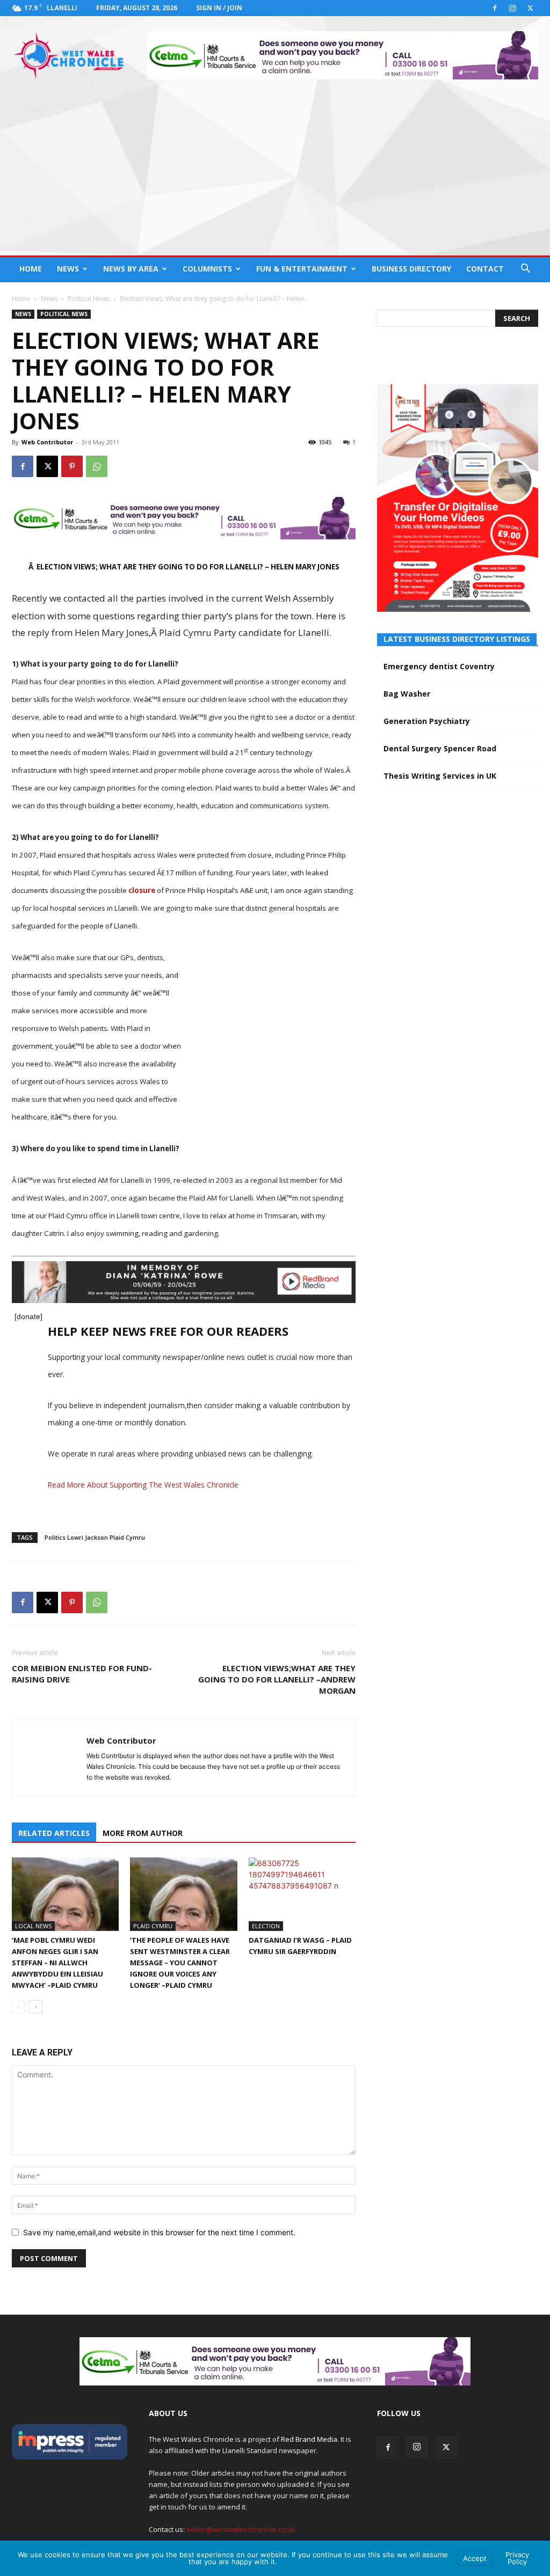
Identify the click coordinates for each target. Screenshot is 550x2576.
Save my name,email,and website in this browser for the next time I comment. (159, 2232)
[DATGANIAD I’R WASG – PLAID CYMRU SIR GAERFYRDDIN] (302, 1894)
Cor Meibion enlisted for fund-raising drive (82, 1674)
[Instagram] (512, 8)
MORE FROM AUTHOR (143, 1833)
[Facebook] (495, 8)
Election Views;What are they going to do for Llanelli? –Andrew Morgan (277, 1679)
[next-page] (36, 2007)
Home (31, 269)
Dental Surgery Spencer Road (440, 748)
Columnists (207, 269)
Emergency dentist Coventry (439, 666)
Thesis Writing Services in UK (440, 776)
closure (142, 890)
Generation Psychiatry (427, 721)
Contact (485, 269)
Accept (475, 2558)
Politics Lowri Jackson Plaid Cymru (95, 1537)
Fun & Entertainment (302, 269)
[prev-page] (19, 2007)
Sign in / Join (219, 8)
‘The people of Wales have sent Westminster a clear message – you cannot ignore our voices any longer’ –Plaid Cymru (180, 1963)
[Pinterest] (72, 466)
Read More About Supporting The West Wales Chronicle (143, 1485)
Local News (33, 1926)
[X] (530, 8)
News (68, 269)
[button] (525, 270)
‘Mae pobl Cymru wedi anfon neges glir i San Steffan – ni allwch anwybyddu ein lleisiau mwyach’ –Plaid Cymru (57, 1963)
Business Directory (411, 269)
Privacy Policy (517, 2558)
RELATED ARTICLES (54, 1833)
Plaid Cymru (153, 1926)
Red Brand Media (309, 2439)
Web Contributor (47, 442)
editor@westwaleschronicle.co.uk (241, 2529)
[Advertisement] (275, 175)
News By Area (131, 269)
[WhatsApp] (97, 466)
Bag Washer (407, 694)
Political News (89, 299)
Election (266, 1926)
